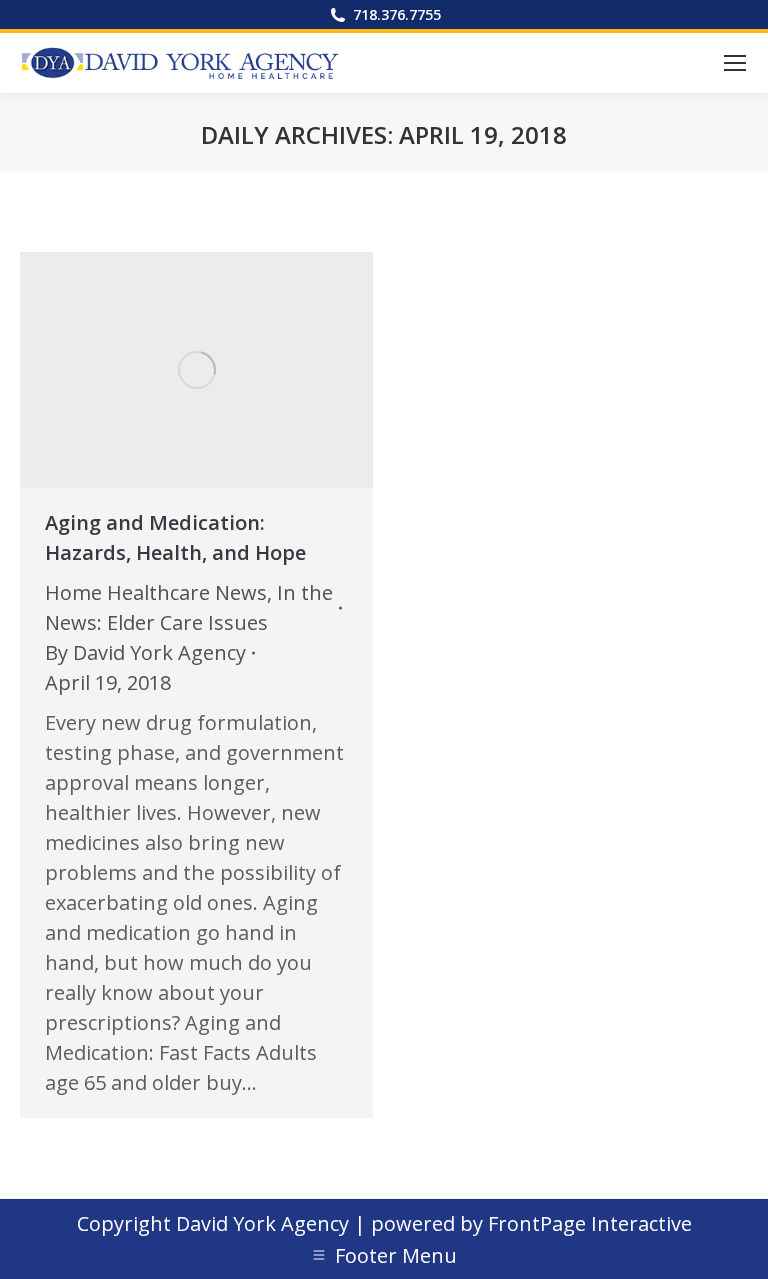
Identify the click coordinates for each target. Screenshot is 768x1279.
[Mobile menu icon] (735, 63)
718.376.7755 (397, 14)
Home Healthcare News (156, 592)
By (145, 652)
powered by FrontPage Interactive (531, 1223)
